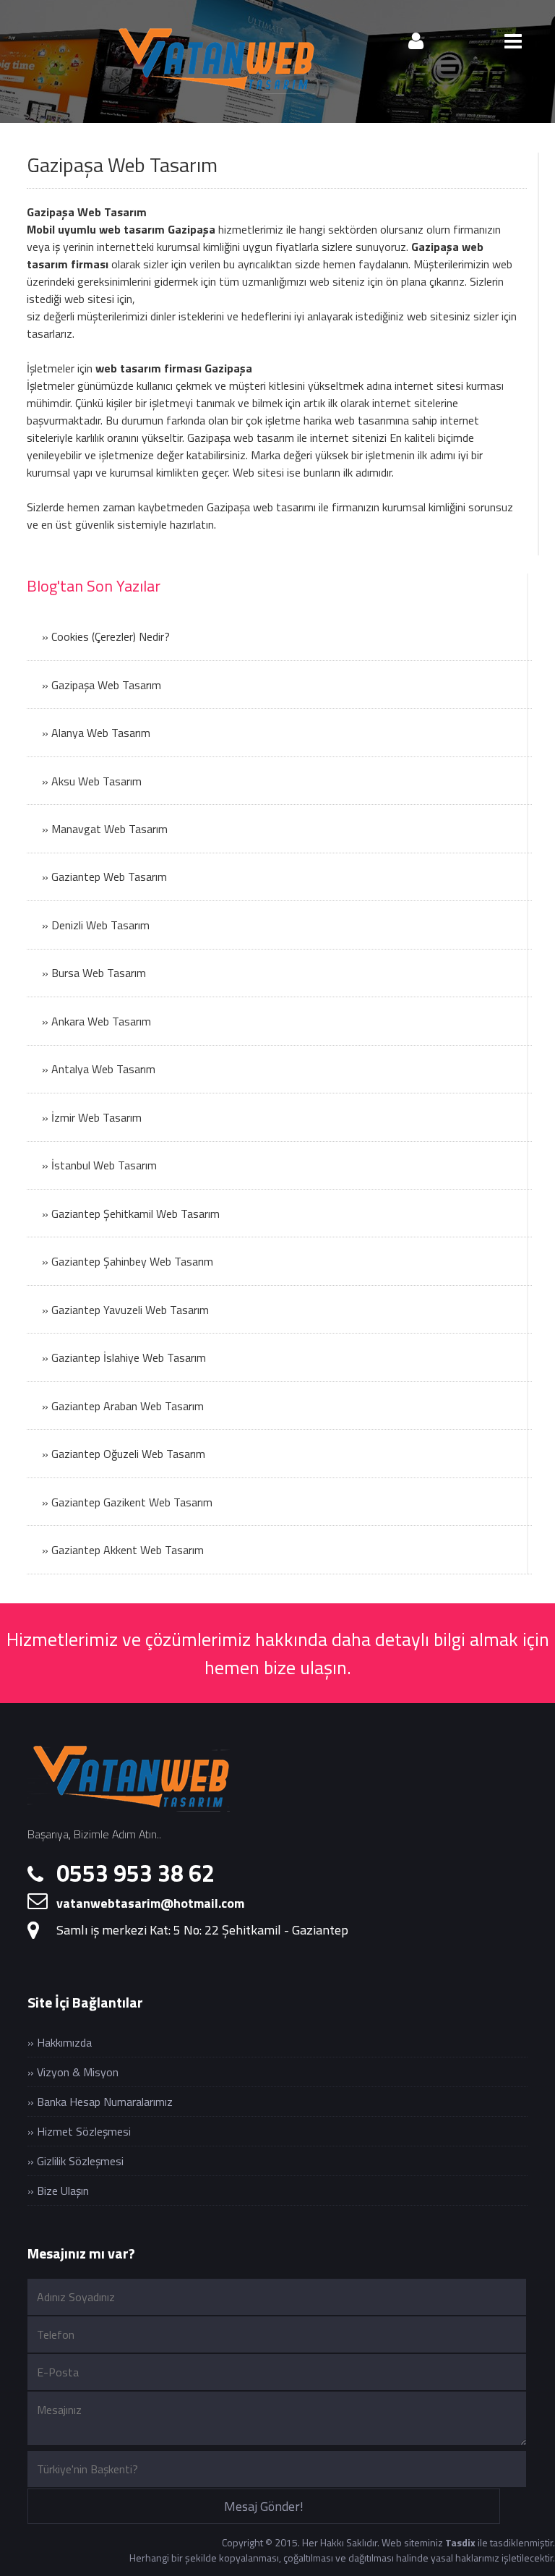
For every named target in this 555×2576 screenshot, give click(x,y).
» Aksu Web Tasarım (92, 781)
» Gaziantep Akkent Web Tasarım (123, 1550)
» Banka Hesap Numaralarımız (100, 2102)
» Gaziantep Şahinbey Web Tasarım (128, 1261)
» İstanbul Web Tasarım (99, 1165)
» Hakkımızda (60, 2042)
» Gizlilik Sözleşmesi (76, 2161)
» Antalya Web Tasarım (99, 1069)
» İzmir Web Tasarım (92, 1117)
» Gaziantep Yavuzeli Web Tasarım (125, 1310)
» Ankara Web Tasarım (96, 1021)
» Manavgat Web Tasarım (105, 829)
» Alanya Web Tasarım (96, 733)
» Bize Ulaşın (58, 2191)
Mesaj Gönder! (264, 2506)
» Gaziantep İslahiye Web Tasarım (124, 1357)
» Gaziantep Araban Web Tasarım (123, 1406)
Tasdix (460, 2542)
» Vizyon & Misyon (73, 2072)
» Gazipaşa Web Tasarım (102, 685)
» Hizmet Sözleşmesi (79, 2131)
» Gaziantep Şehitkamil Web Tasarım (131, 1214)
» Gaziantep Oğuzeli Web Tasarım (124, 1454)
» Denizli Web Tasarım (96, 925)
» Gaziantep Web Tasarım (104, 877)
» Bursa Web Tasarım (94, 973)
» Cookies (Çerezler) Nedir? (106, 636)
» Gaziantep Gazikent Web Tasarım (127, 1502)
